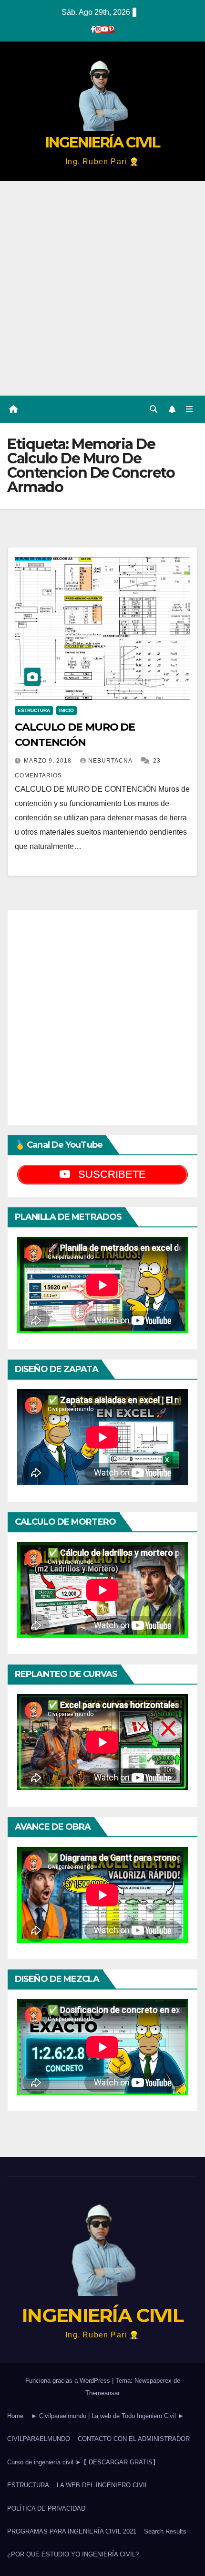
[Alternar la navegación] (190, 409)
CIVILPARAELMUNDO (39, 2439)
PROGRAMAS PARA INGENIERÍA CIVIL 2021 (72, 2531)
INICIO (67, 710)
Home (15, 2416)
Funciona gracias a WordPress (69, 2381)
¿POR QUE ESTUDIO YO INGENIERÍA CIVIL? (73, 2554)
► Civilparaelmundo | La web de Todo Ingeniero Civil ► (108, 2416)
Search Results (165, 2531)
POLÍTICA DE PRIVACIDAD (46, 2508)
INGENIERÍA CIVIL (102, 142)
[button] (154, 409)
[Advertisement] (102, 288)
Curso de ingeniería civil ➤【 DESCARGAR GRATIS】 (83, 2462)
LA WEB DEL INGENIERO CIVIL (102, 2485)
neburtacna (111, 761)
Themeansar (102, 2393)
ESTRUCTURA (34, 710)
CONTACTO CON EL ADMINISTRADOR (134, 2439)
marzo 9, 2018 (49, 761)
